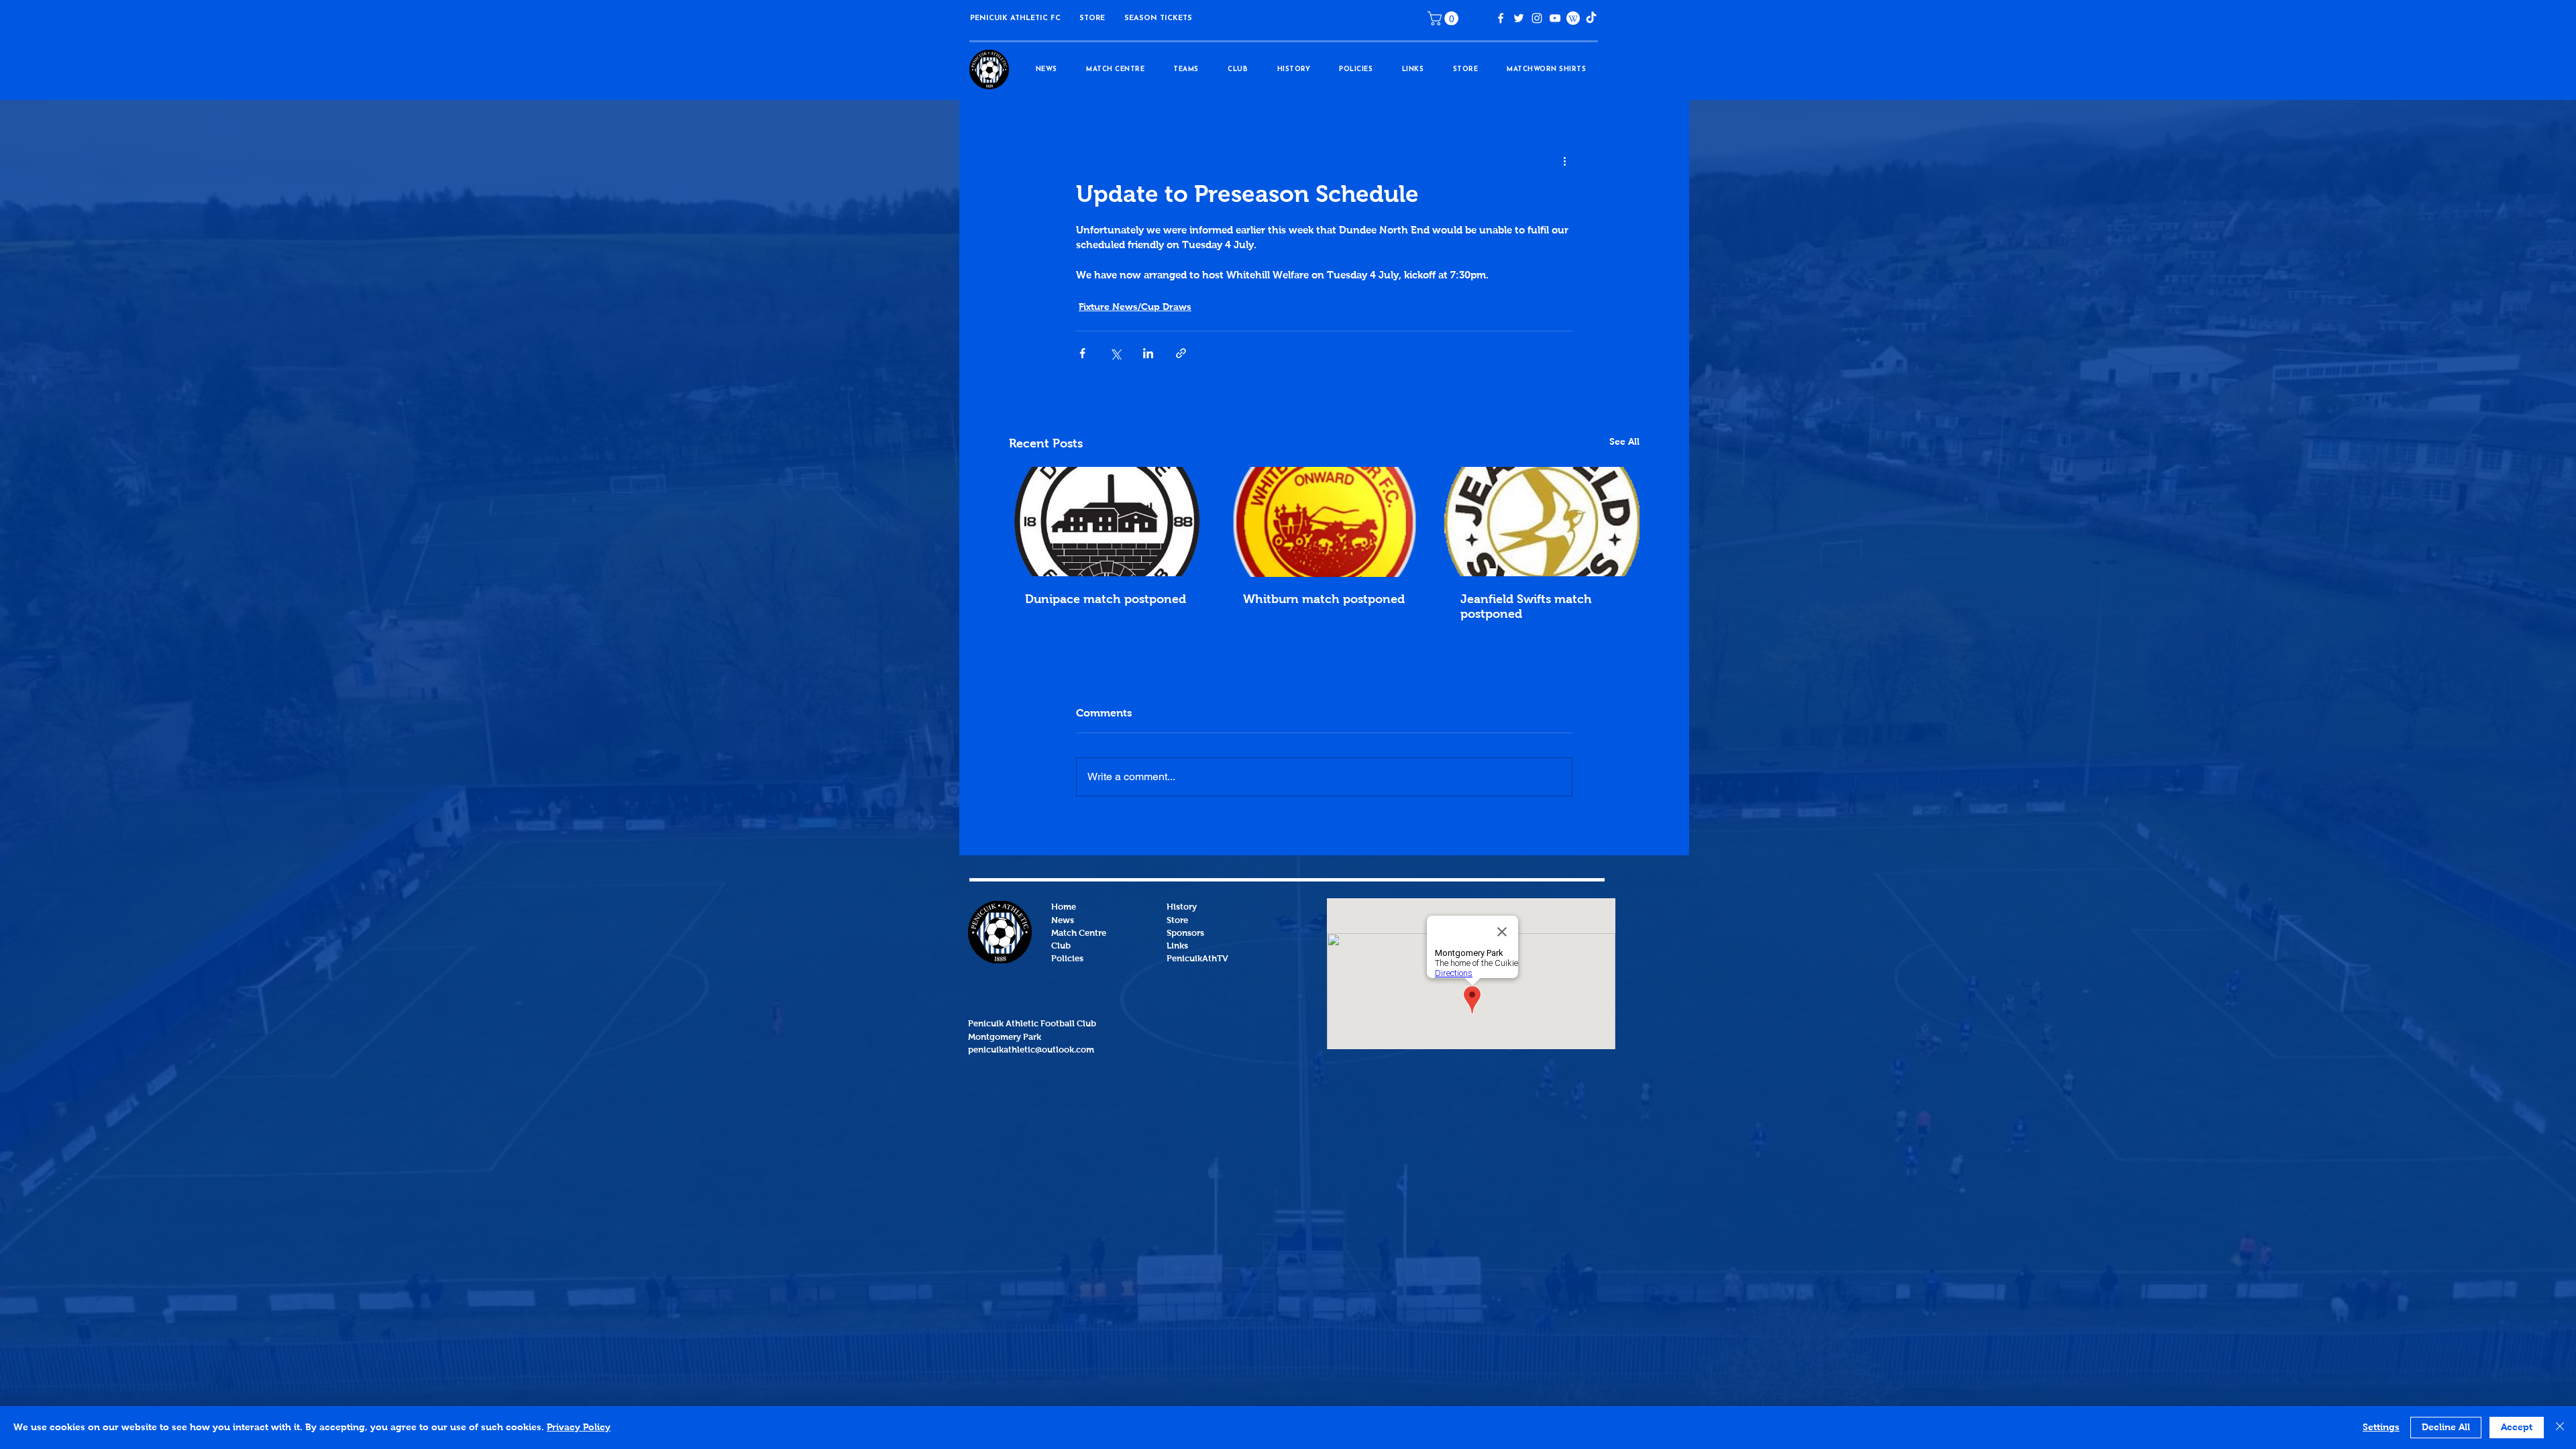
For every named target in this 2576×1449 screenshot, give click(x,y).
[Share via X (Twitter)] (1115, 353)
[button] (1092, 18)
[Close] (2560, 1428)
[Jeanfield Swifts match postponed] (1542, 522)
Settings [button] (2381, 1428)
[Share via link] (1181, 353)
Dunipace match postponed (1106, 600)
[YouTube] (1555, 18)
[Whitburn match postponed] (1325, 522)
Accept (2517, 1428)
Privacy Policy (579, 1428)
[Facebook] (1501, 18)
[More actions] (1564, 162)
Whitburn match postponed (1324, 600)
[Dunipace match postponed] (1107, 522)
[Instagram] (1537, 18)
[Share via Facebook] (1082, 353)
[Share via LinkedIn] (1148, 353)
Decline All (2446, 1428)
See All (1624, 442)
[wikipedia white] (1573, 18)
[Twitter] (1519, 18)
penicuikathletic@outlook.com (1031, 1050)
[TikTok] (1591, 18)
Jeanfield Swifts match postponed (1526, 607)
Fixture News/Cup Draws (1135, 307)
